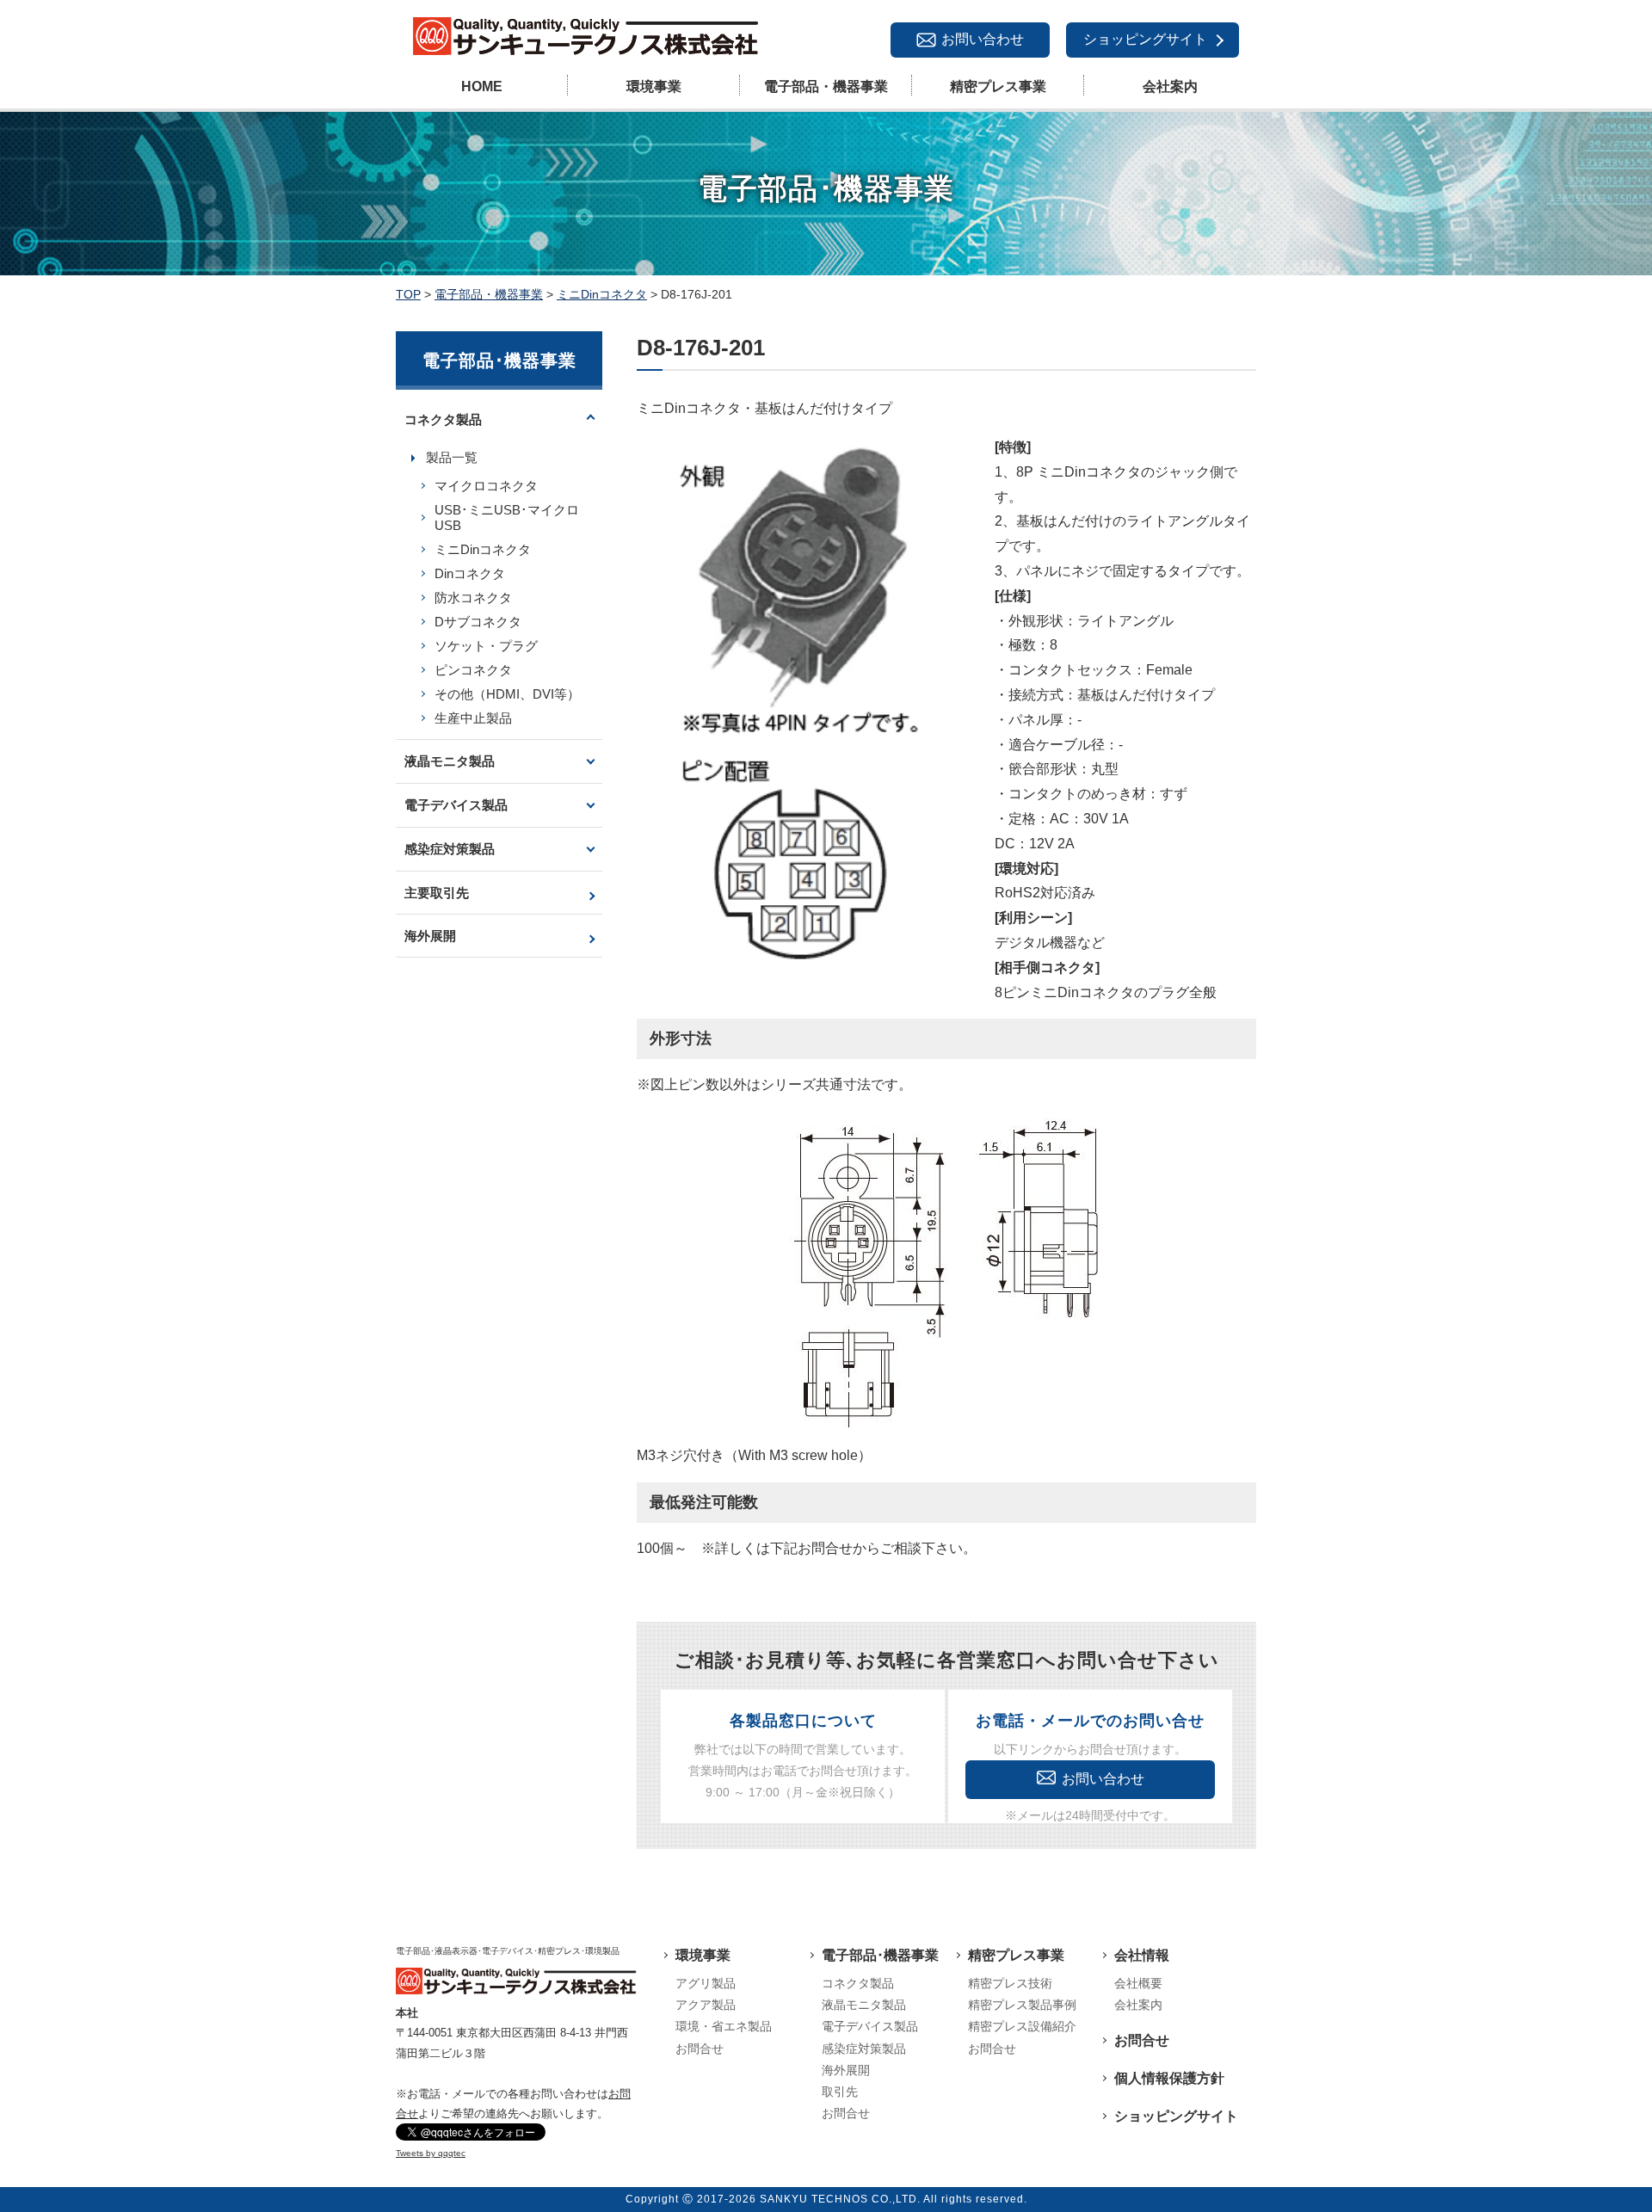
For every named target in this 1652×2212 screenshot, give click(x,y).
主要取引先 (437, 893)
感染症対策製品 (450, 849)
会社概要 (1138, 1983)
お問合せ (700, 2049)
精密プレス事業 (998, 86)
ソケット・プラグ (486, 646)
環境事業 (654, 86)
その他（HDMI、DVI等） (507, 694)
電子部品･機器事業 (880, 1955)
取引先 (840, 2092)
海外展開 (430, 936)
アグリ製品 (706, 1983)
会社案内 (1170, 86)
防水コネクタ (473, 598)
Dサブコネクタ (478, 622)
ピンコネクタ (473, 670)
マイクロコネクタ (486, 486)
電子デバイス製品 (456, 805)
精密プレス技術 (1010, 1983)
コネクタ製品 (443, 419)
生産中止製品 (473, 718)
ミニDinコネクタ (483, 549)
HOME (482, 86)
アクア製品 (706, 2005)
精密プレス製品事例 (1022, 2005)
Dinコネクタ (470, 573)
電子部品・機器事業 (826, 86)
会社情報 (1142, 1955)
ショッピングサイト (1145, 39)
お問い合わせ (983, 39)
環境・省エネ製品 (724, 2026)
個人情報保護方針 (1169, 2078)
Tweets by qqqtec (431, 2153)
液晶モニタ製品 (450, 761)
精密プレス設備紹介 (1022, 2026)
